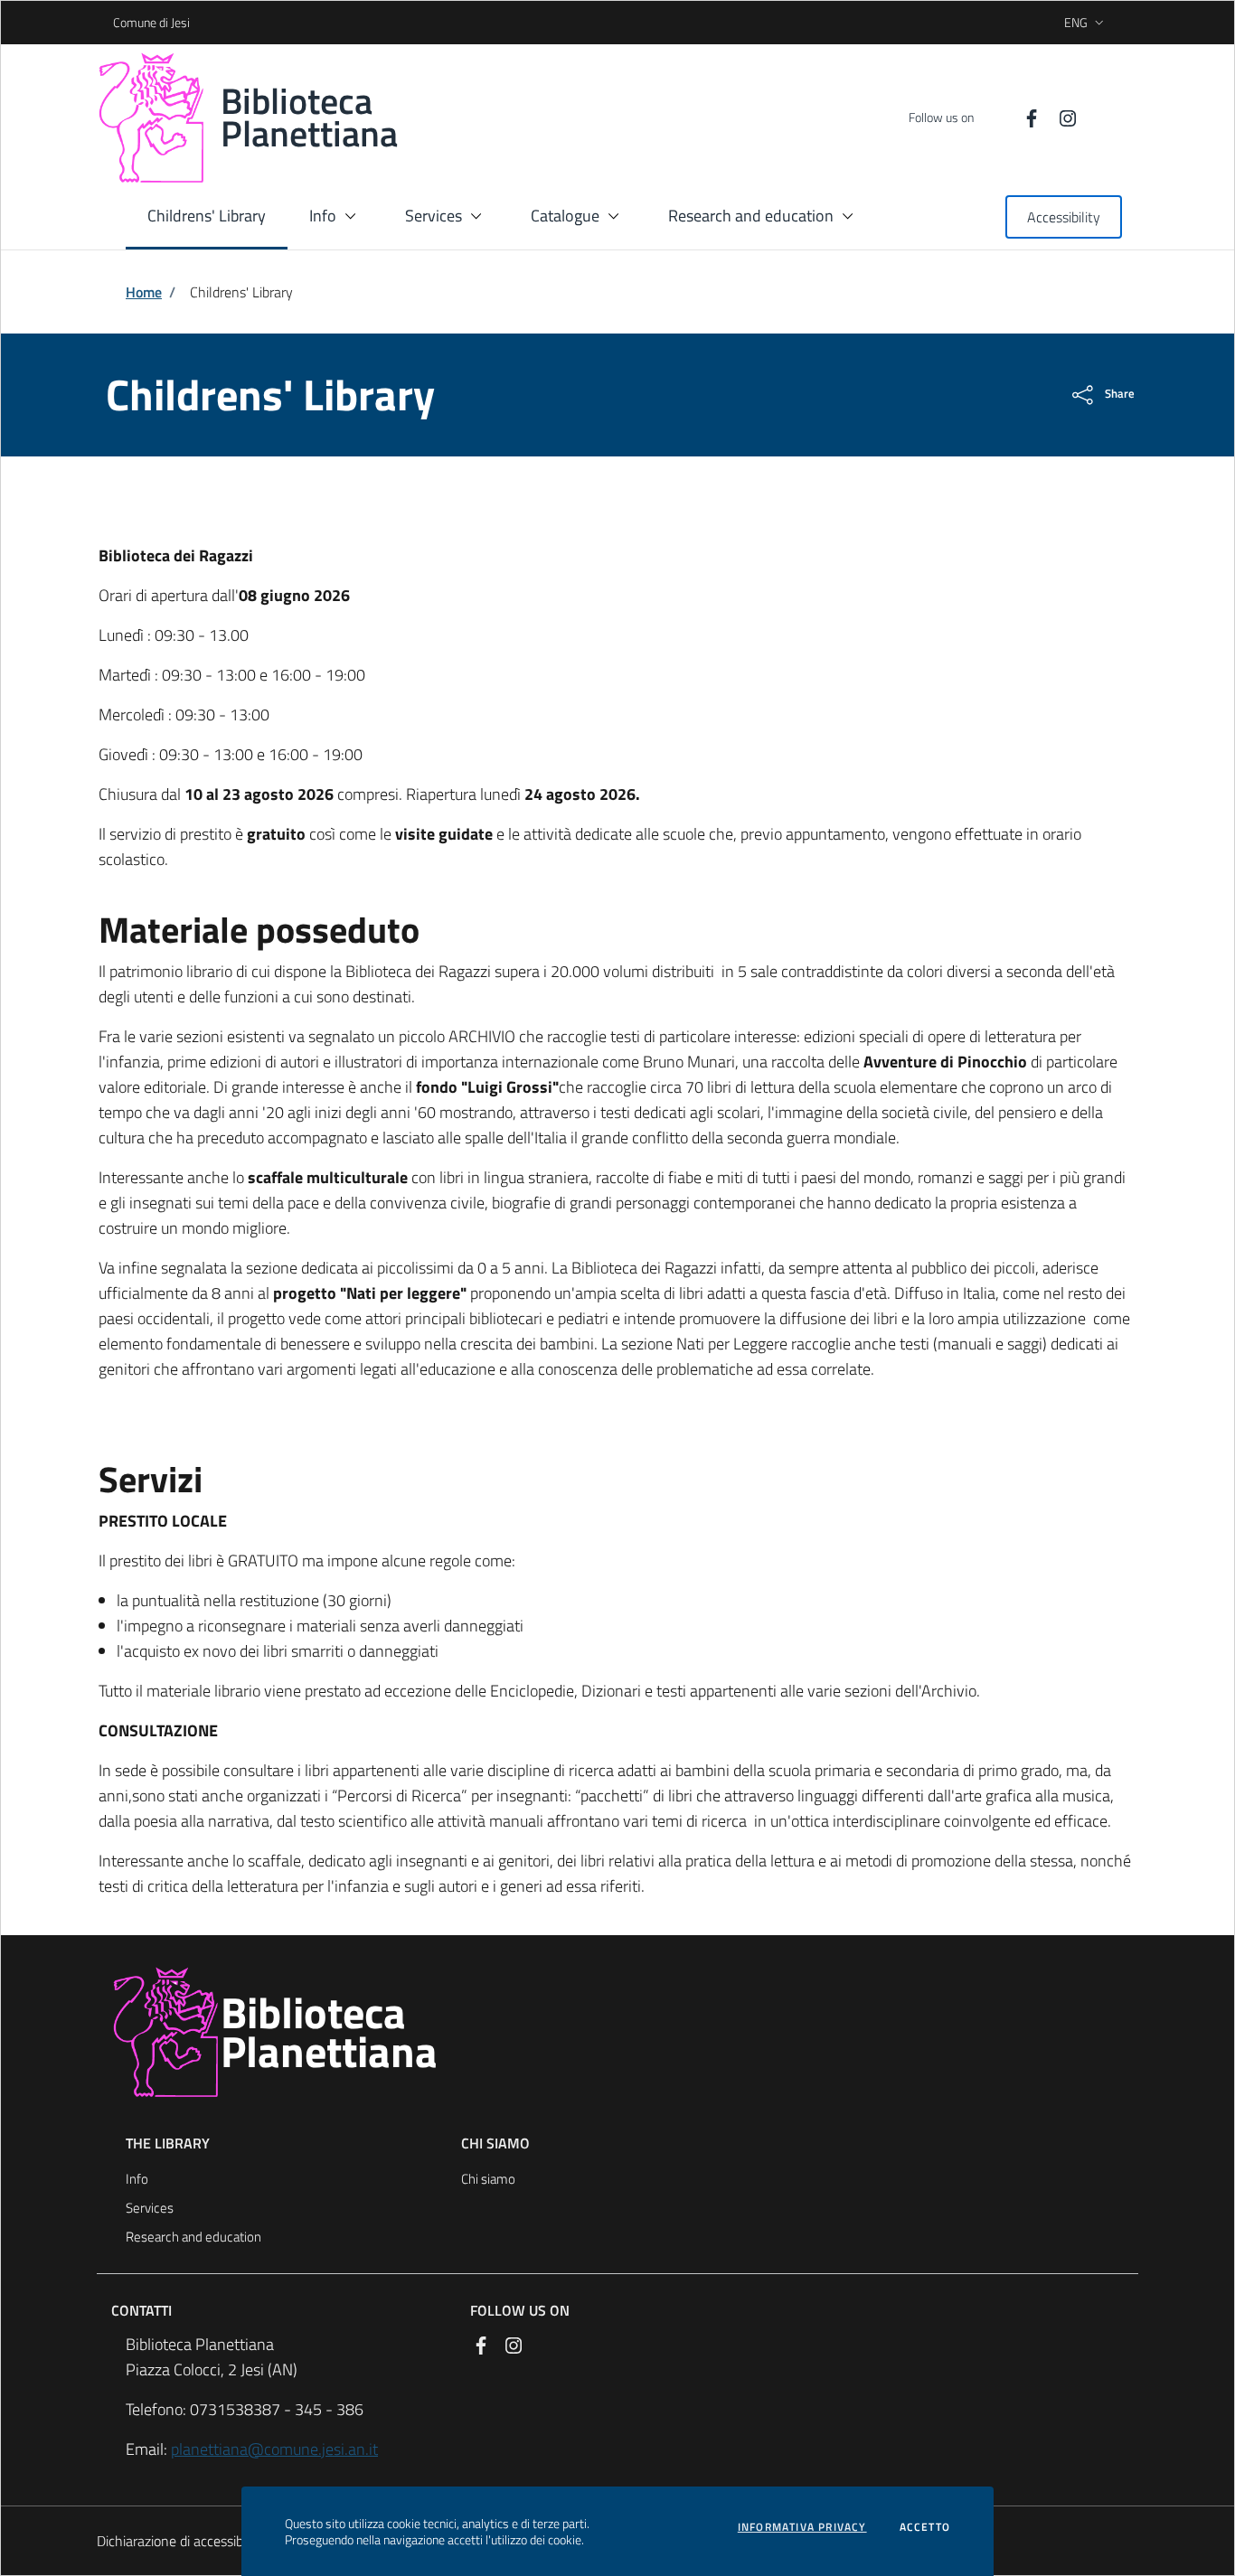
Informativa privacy (802, 2527)
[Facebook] (1024, 117)
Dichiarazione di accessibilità (181, 2541)
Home (144, 292)
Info (137, 2179)
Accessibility (1064, 217)
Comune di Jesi (119, 22)
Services (150, 2208)
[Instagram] (1061, 117)
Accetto (925, 2527)
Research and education (193, 2237)
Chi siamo (488, 2179)
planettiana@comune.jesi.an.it (274, 2449)
